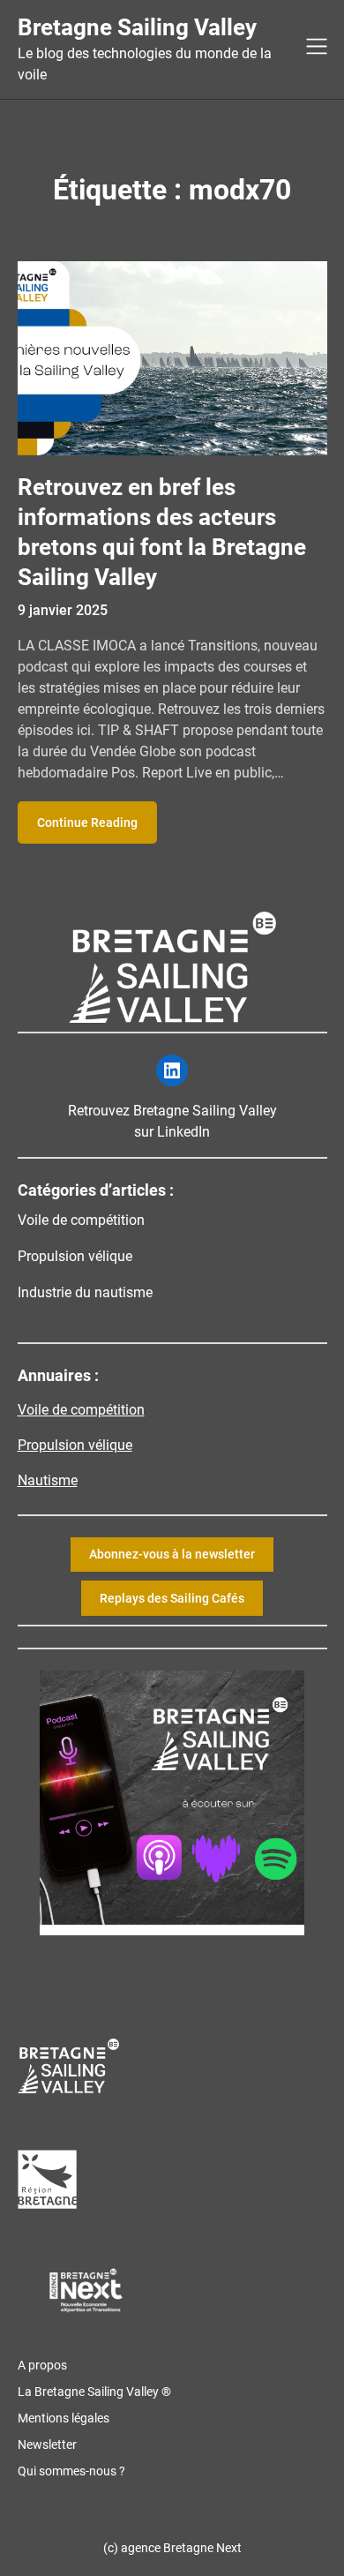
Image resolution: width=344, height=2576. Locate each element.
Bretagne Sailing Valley (137, 27)
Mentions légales (64, 2418)
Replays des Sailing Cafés (172, 1598)
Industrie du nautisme (85, 1292)
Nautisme (48, 1480)
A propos (42, 2365)
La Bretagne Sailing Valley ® (94, 2392)
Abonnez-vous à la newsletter (172, 1554)
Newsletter (47, 2445)
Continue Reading (87, 822)
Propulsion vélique (75, 1256)
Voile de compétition (81, 1220)
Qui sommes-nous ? (71, 2471)
